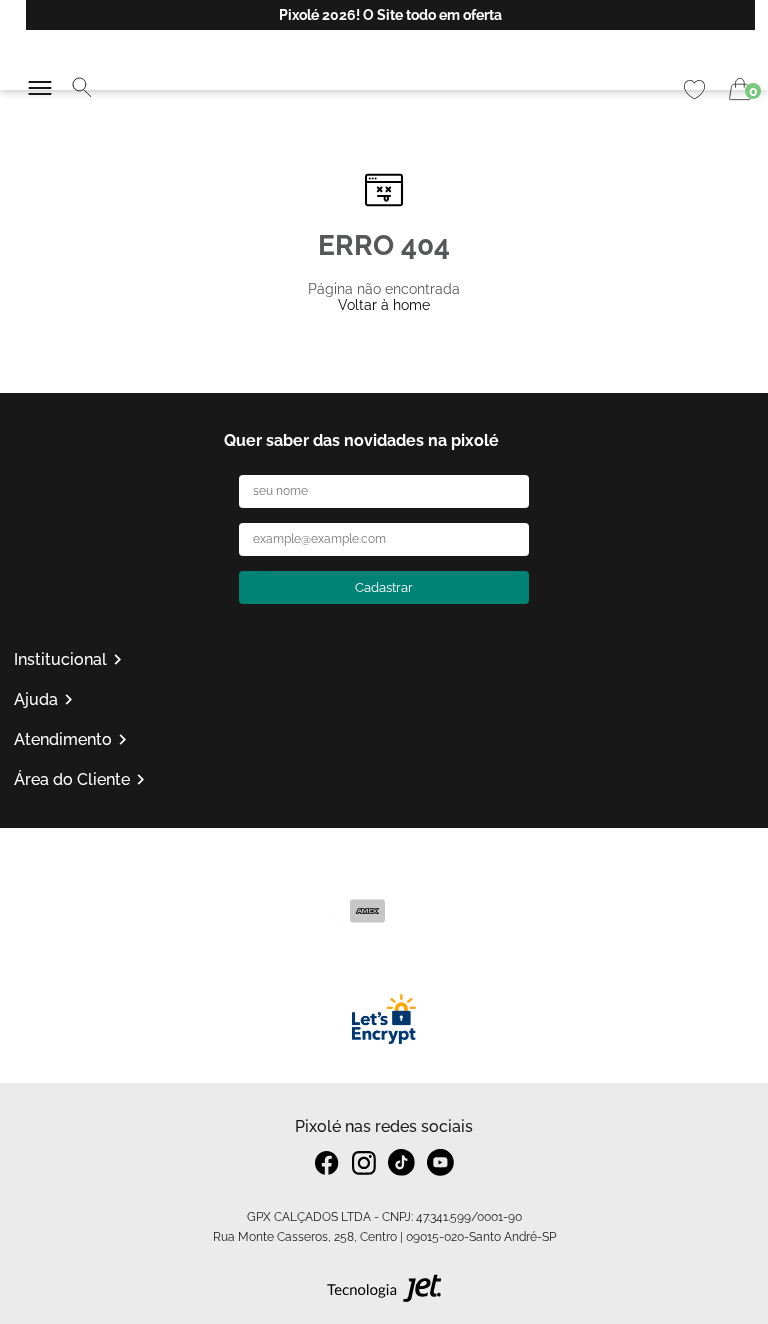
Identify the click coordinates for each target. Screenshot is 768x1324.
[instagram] (364, 1163)
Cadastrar (384, 587)
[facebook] (327, 1163)
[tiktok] (401, 1162)
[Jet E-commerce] (384, 1293)
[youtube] (440, 1162)
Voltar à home (384, 305)
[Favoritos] (694, 89)
